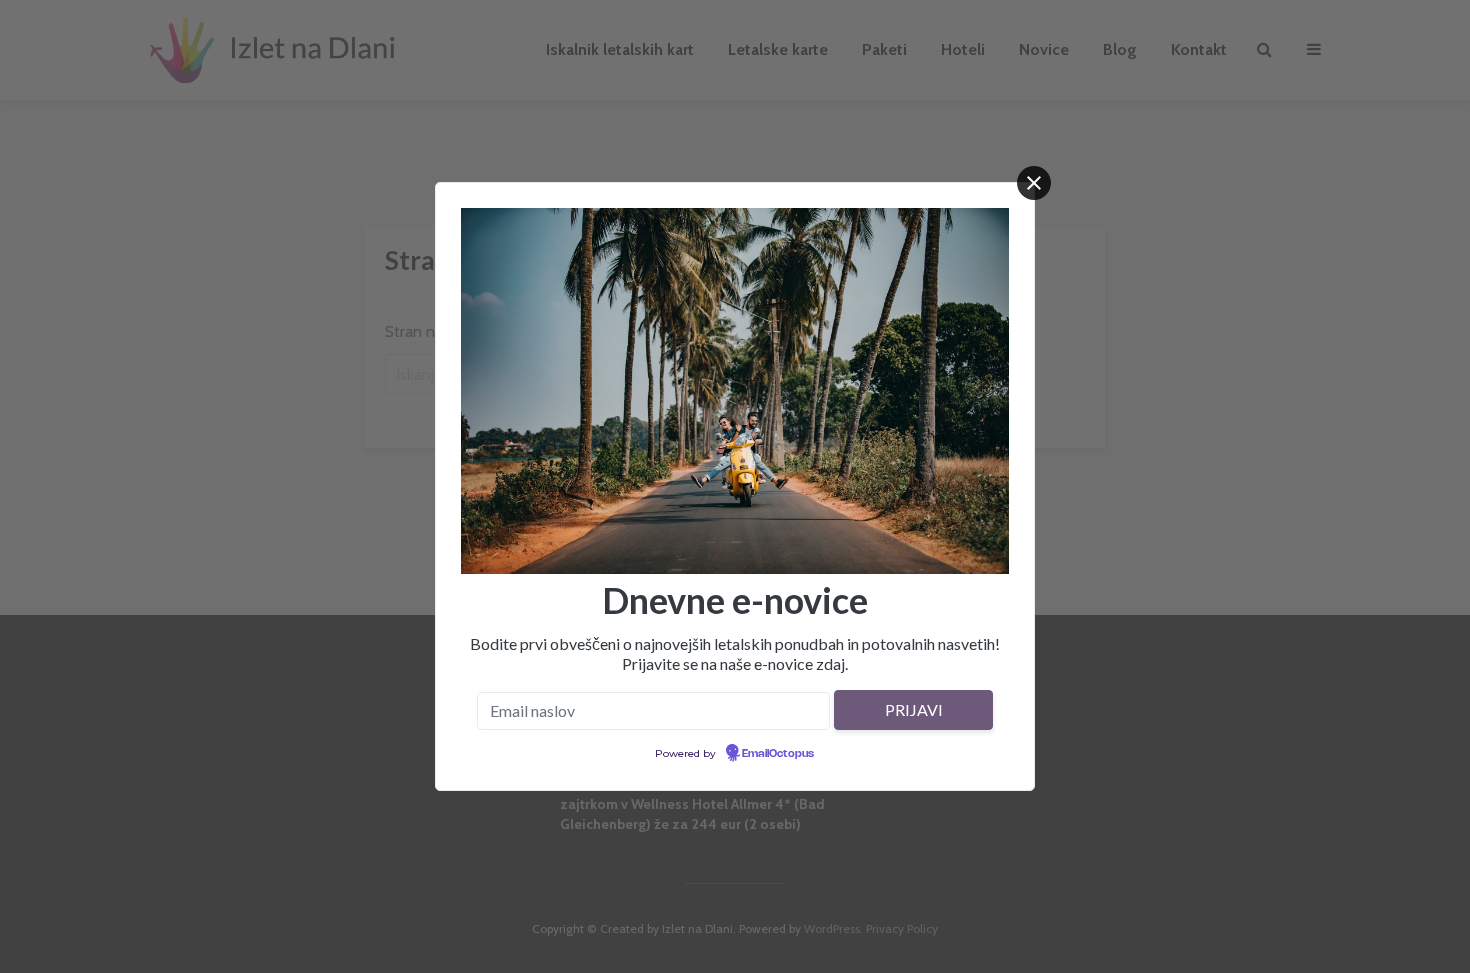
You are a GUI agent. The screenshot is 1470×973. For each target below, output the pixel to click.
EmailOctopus (778, 754)
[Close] (1034, 183)
